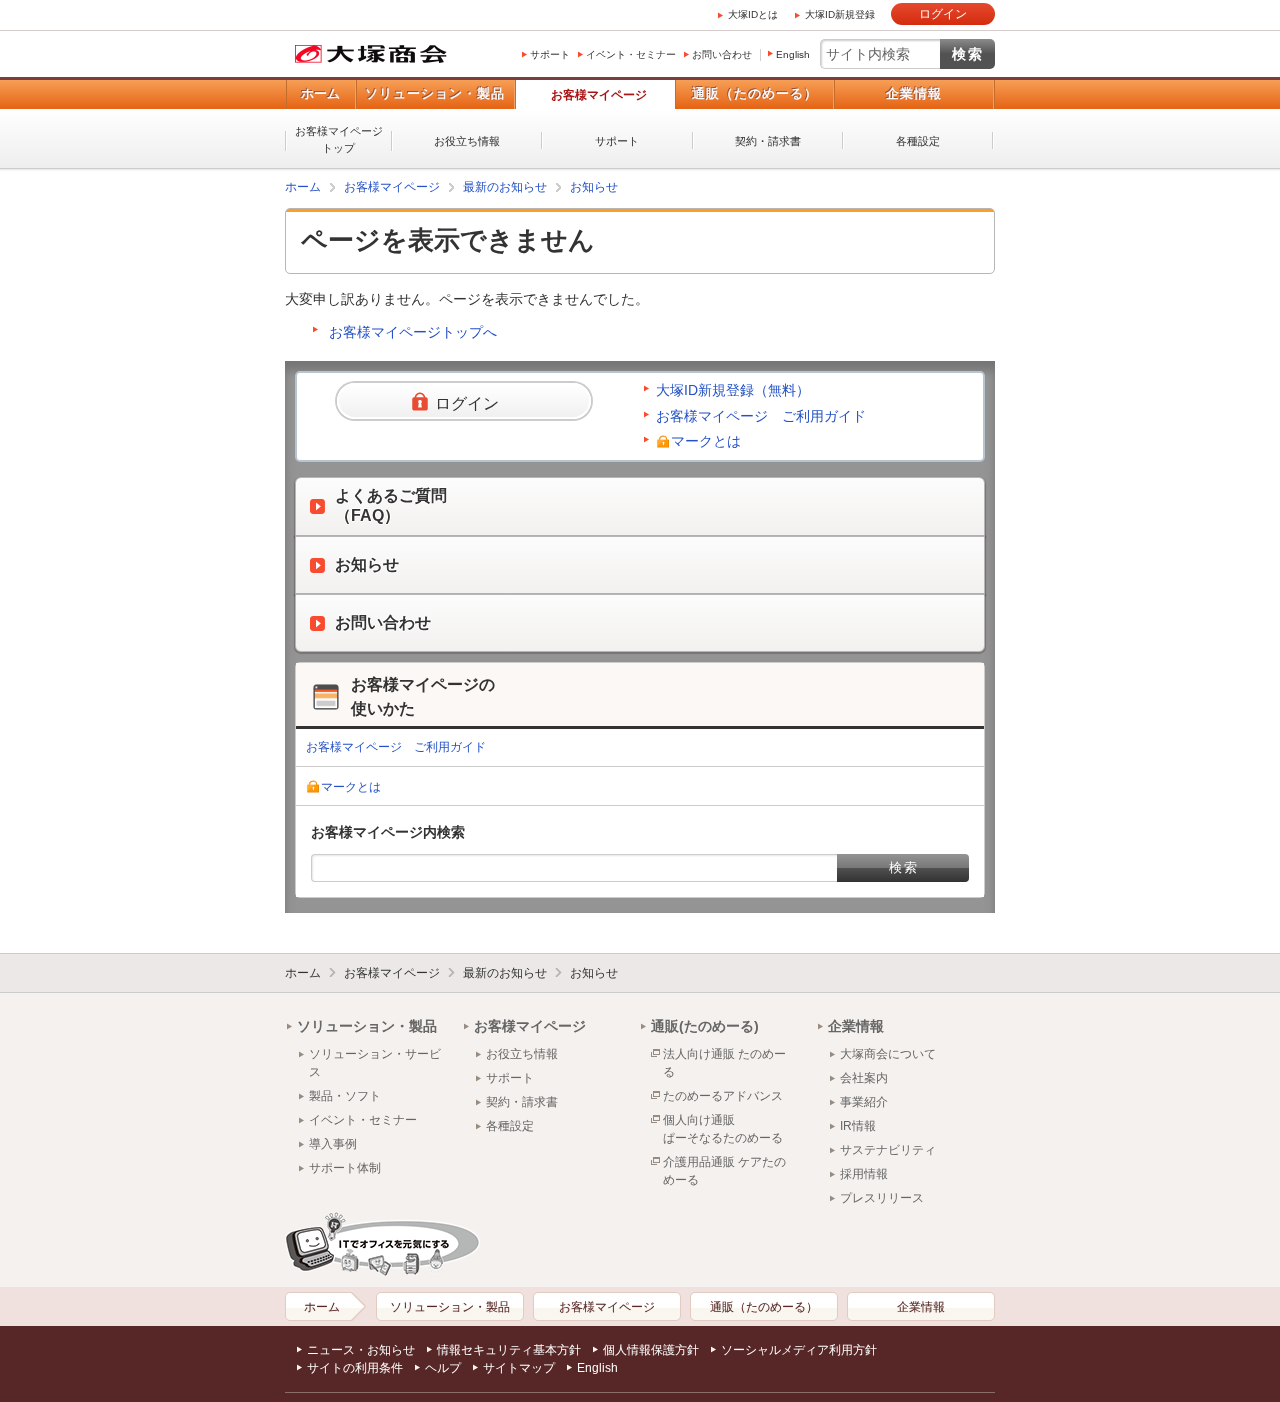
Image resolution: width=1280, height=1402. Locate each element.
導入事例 (333, 1144)
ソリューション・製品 (435, 93)
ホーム (320, 93)
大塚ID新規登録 (840, 14)
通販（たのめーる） (755, 93)
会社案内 (864, 1078)
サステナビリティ (888, 1150)
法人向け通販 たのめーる (724, 1063)
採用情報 (864, 1174)
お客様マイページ (599, 95)
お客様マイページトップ (339, 139)
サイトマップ (519, 1368)
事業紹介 (864, 1102)
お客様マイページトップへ (413, 332)
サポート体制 (345, 1168)
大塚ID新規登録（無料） (733, 390)
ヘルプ (443, 1368)
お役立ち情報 (467, 141)
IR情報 (858, 1126)
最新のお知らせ (505, 187)
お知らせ (594, 187)
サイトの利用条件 (355, 1368)
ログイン (943, 14)
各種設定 (918, 141)
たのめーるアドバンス (723, 1096)
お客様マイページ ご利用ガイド (761, 416)
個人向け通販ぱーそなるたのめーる (723, 1129)
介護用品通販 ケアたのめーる (724, 1171)
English (793, 54)
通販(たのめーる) (705, 1026)
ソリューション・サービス (375, 1063)
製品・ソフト (345, 1096)
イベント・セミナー (631, 54)
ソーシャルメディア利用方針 (799, 1350)
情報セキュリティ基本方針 (509, 1350)
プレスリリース (882, 1198)
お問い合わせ (722, 54)
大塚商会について (888, 1054)
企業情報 (914, 93)
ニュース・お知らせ (361, 1350)
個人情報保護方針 (651, 1350)
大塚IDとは (753, 14)
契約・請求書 (768, 141)
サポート (550, 54)
